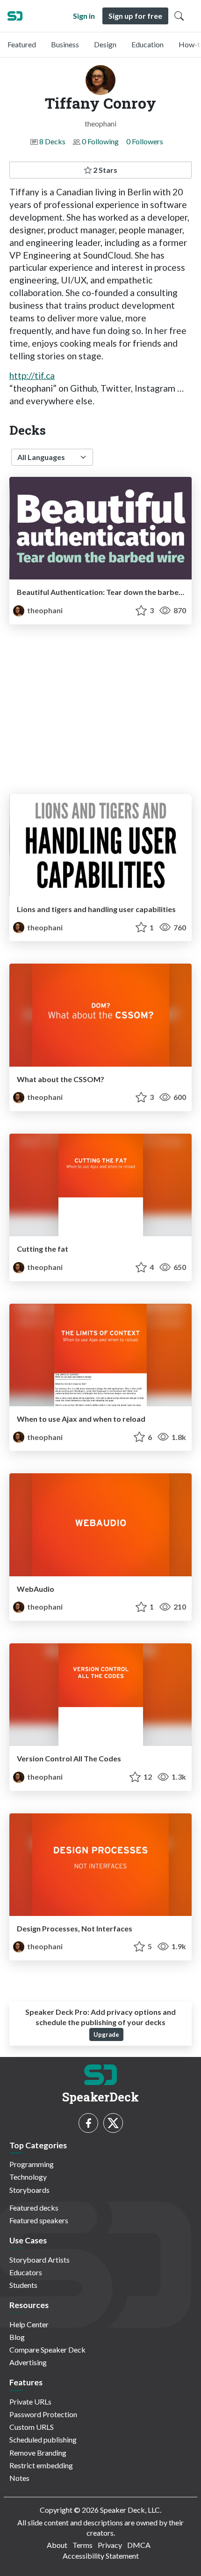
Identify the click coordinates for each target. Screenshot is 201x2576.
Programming (32, 2164)
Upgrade (106, 2034)
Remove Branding (38, 2453)
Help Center (29, 2324)
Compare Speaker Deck (47, 2350)
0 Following (100, 141)
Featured (22, 44)
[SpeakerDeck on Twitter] (113, 2123)
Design (105, 44)
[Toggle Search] (179, 16)
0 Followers (145, 141)
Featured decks (34, 2208)
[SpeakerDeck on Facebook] (88, 2123)
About (57, 2545)
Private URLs (30, 2402)
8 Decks (52, 141)
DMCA (139, 2545)
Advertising (28, 2362)
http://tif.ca (32, 375)
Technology (28, 2177)
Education (147, 44)
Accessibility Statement (101, 2556)
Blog (17, 2337)
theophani (44, 610)
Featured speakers (39, 2220)
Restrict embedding (41, 2465)
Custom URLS (32, 2427)
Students (23, 2285)
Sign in (84, 16)
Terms (83, 2545)
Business (65, 44)
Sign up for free (135, 16)
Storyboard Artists (39, 2260)
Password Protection (43, 2414)
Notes (19, 2478)
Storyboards (29, 2190)
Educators (26, 2272)
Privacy (110, 2545)
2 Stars (104, 170)
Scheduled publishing (43, 2439)
